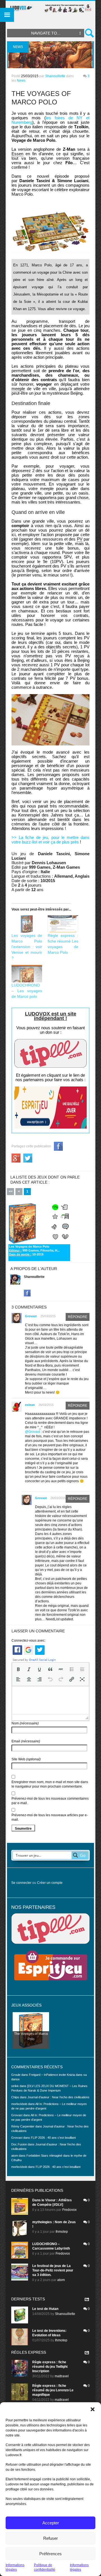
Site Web (26, 1759)
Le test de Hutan (45, 2309)
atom (61, 2280)
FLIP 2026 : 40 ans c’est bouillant (53, 2138)
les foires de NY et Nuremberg (50, 120)
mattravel (62, 2376)
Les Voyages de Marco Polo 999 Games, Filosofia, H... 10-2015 (34, 1250)
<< (11, 1191)
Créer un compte (50, 1883)
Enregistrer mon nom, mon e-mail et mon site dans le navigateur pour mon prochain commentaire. (50, 1784)
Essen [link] (17, 154)
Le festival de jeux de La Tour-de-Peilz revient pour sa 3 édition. (53, 2270)
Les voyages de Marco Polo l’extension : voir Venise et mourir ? (27, 947)
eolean (30, 1405)
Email (26, 1741)
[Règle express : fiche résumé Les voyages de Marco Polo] (63, 924)
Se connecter (21, 1883)
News (21, 81)
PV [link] (80, 539)
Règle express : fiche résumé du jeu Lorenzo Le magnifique (53, 2390)
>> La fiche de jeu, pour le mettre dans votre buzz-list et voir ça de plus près (50, 840)
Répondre (78, 1317)
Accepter (51, 2523)
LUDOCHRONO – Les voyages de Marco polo (27, 991)
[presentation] (18, 1669)
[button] (93, 2409)
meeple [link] (18, 389)
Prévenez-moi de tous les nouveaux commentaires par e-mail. (50, 1801)
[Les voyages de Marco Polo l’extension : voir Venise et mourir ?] (27, 924)
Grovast (31, 1316)
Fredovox (69, 2210)
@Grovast (33, 1432)
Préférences (50, 2554)
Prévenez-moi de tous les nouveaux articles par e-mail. (50, 1817)
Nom (25, 1723)
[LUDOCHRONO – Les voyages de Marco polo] (27, 974)
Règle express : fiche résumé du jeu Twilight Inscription (50, 2367)
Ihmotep (62, 2232)
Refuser (50, 2538)
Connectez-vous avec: (28, 1641)
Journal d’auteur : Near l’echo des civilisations (58, 2097)
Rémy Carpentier (23, 2126)
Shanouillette (55, 76)
